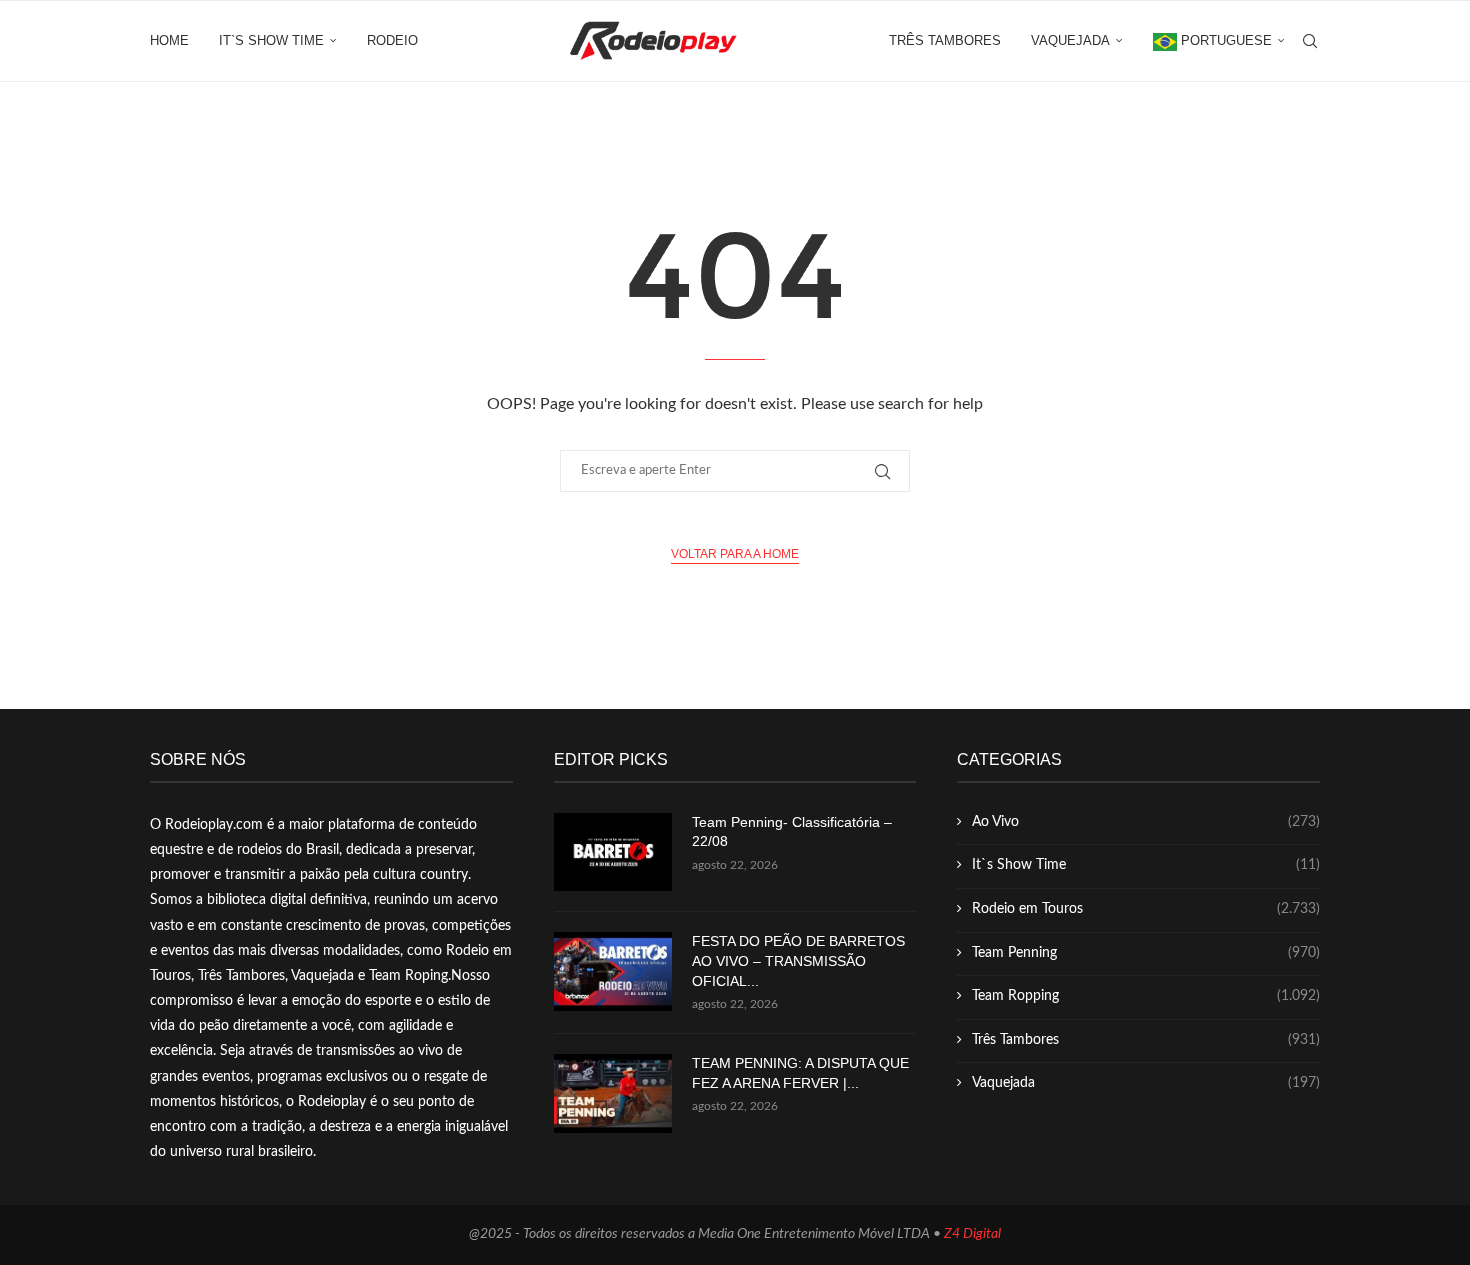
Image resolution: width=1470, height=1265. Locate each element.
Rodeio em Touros (1146, 909)
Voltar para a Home (735, 554)
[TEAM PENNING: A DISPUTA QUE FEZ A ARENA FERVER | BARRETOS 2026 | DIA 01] (613, 1093)
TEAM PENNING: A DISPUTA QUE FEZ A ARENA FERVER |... (800, 1073)
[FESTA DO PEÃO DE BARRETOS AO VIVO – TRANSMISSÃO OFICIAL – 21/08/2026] (613, 971)
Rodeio (392, 40)
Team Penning (1146, 953)
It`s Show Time (271, 40)
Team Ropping (1146, 996)
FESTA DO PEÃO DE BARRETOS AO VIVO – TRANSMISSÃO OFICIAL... (798, 960)
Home (169, 40)
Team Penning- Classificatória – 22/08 (792, 832)
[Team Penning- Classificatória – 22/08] (613, 852)
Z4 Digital (972, 1234)
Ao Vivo (1146, 822)
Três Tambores (945, 40)
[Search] (1310, 41)
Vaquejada (1070, 40)
